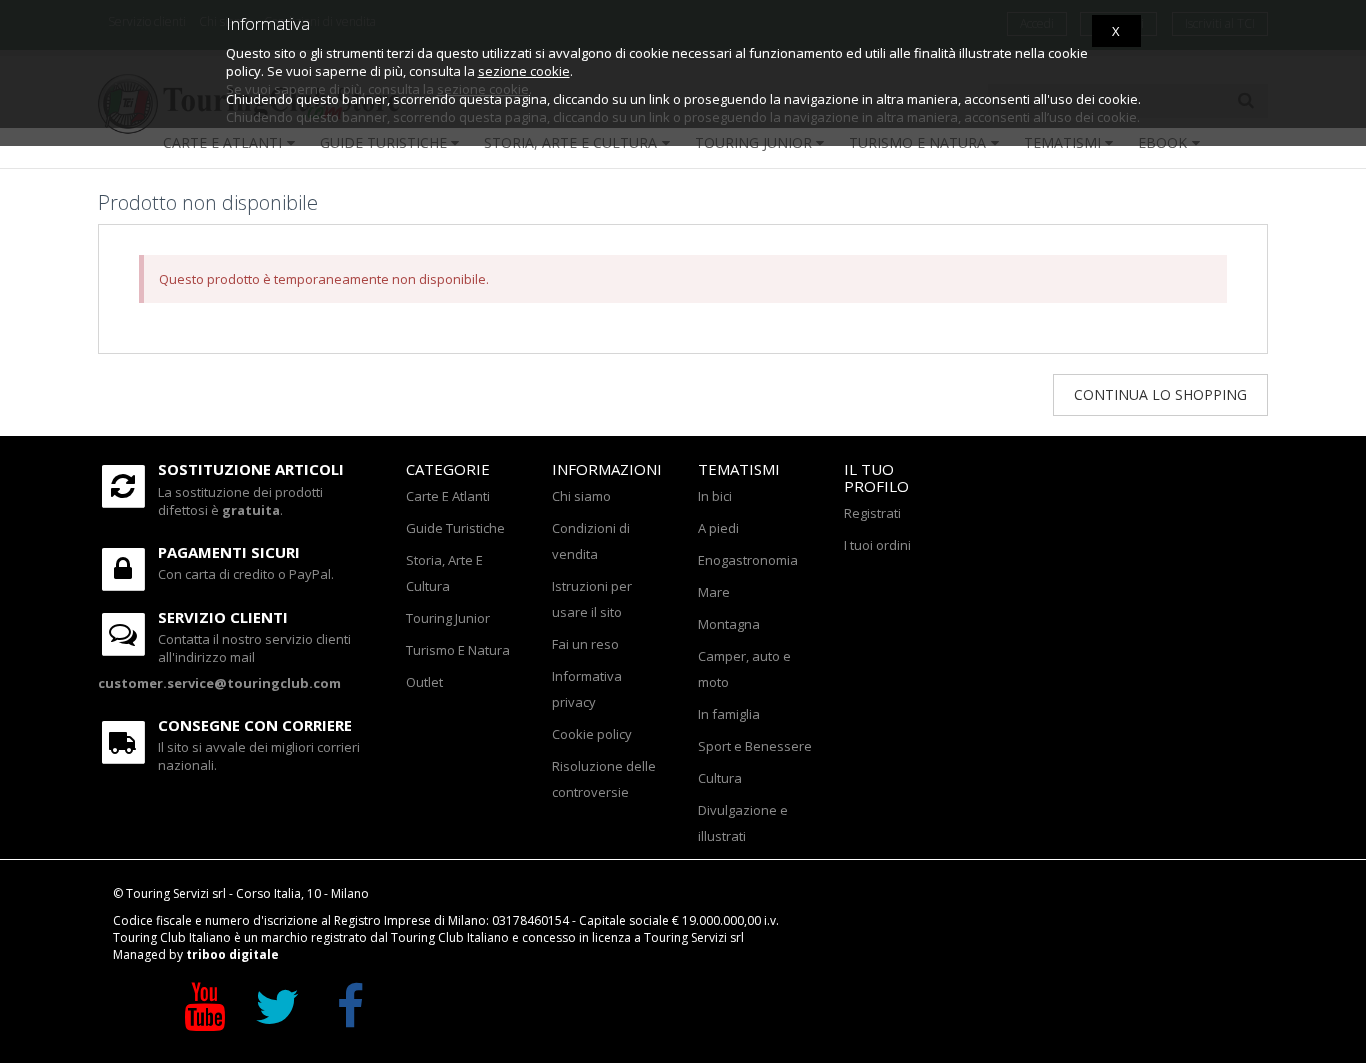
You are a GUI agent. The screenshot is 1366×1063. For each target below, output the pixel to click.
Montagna (729, 624)
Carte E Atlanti (448, 496)
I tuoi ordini (877, 545)
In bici (715, 496)
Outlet (424, 682)
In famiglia (729, 714)
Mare (714, 592)
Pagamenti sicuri (229, 552)
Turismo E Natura (458, 650)
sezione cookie (524, 71)
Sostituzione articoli (251, 469)
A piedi (718, 528)
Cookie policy (592, 734)
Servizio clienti (223, 617)
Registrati (872, 513)
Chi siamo (581, 496)
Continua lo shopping (1160, 394)
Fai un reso (585, 644)
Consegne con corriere (255, 725)
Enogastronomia (748, 560)
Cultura (720, 778)
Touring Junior (448, 618)
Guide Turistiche (455, 528)
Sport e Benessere (755, 746)
